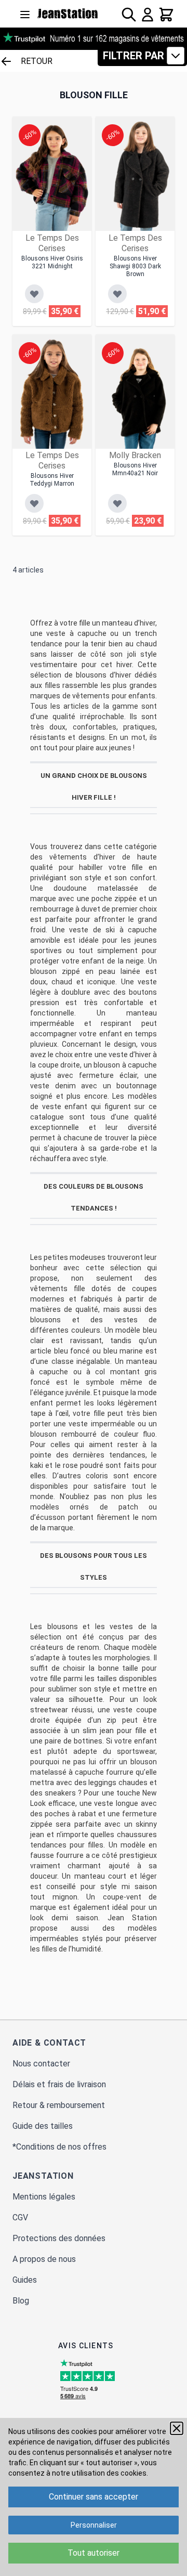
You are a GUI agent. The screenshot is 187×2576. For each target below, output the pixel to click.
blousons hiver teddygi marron (52, 480)
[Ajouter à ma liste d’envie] (34, 294)
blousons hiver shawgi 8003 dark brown (135, 266)
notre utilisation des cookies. (100, 2473)
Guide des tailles (43, 2126)
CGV (20, 2217)
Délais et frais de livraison (59, 2084)
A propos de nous (44, 2259)
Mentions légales (44, 2197)
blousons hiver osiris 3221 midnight (52, 262)
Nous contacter (41, 2064)
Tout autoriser (94, 2553)
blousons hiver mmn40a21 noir (135, 469)
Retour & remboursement (59, 2105)
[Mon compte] (148, 15)
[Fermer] (177, 2428)
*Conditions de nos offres (59, 2147)
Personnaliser (94, 2525)
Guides (25, 2280)
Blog (21, 2301)
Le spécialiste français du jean (68, 14)
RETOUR (37, 61)
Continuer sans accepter (94, 2497)
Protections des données (59, 2238)
